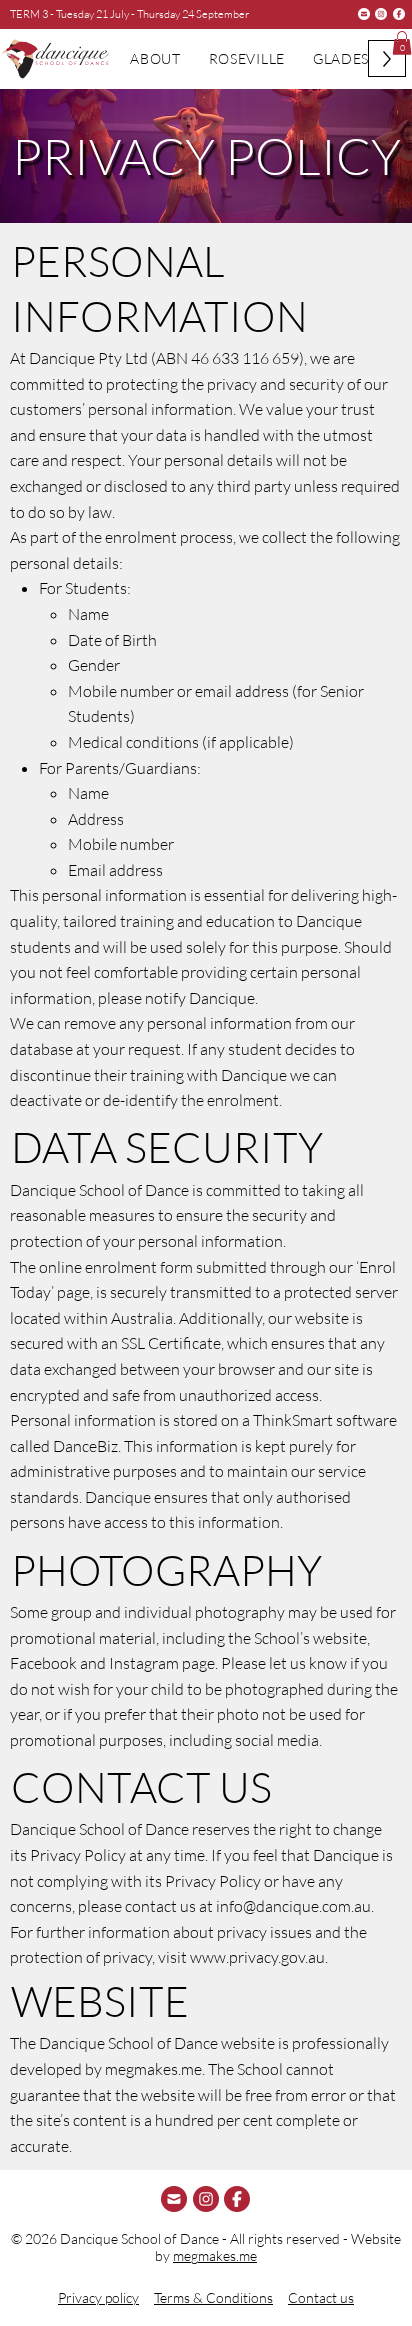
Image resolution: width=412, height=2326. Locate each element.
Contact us (321, 2297)
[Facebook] (399, 14)
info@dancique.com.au (293, 1906)
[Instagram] (381, 14)
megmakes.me (215, 2255)
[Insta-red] (206, 2199)
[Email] (364, 14)
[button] (402, 43)
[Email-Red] (174, 2199)
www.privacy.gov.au (257, 1957)
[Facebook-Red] (237, 2199)
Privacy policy (98, 2297)
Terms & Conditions (213, 2297)
